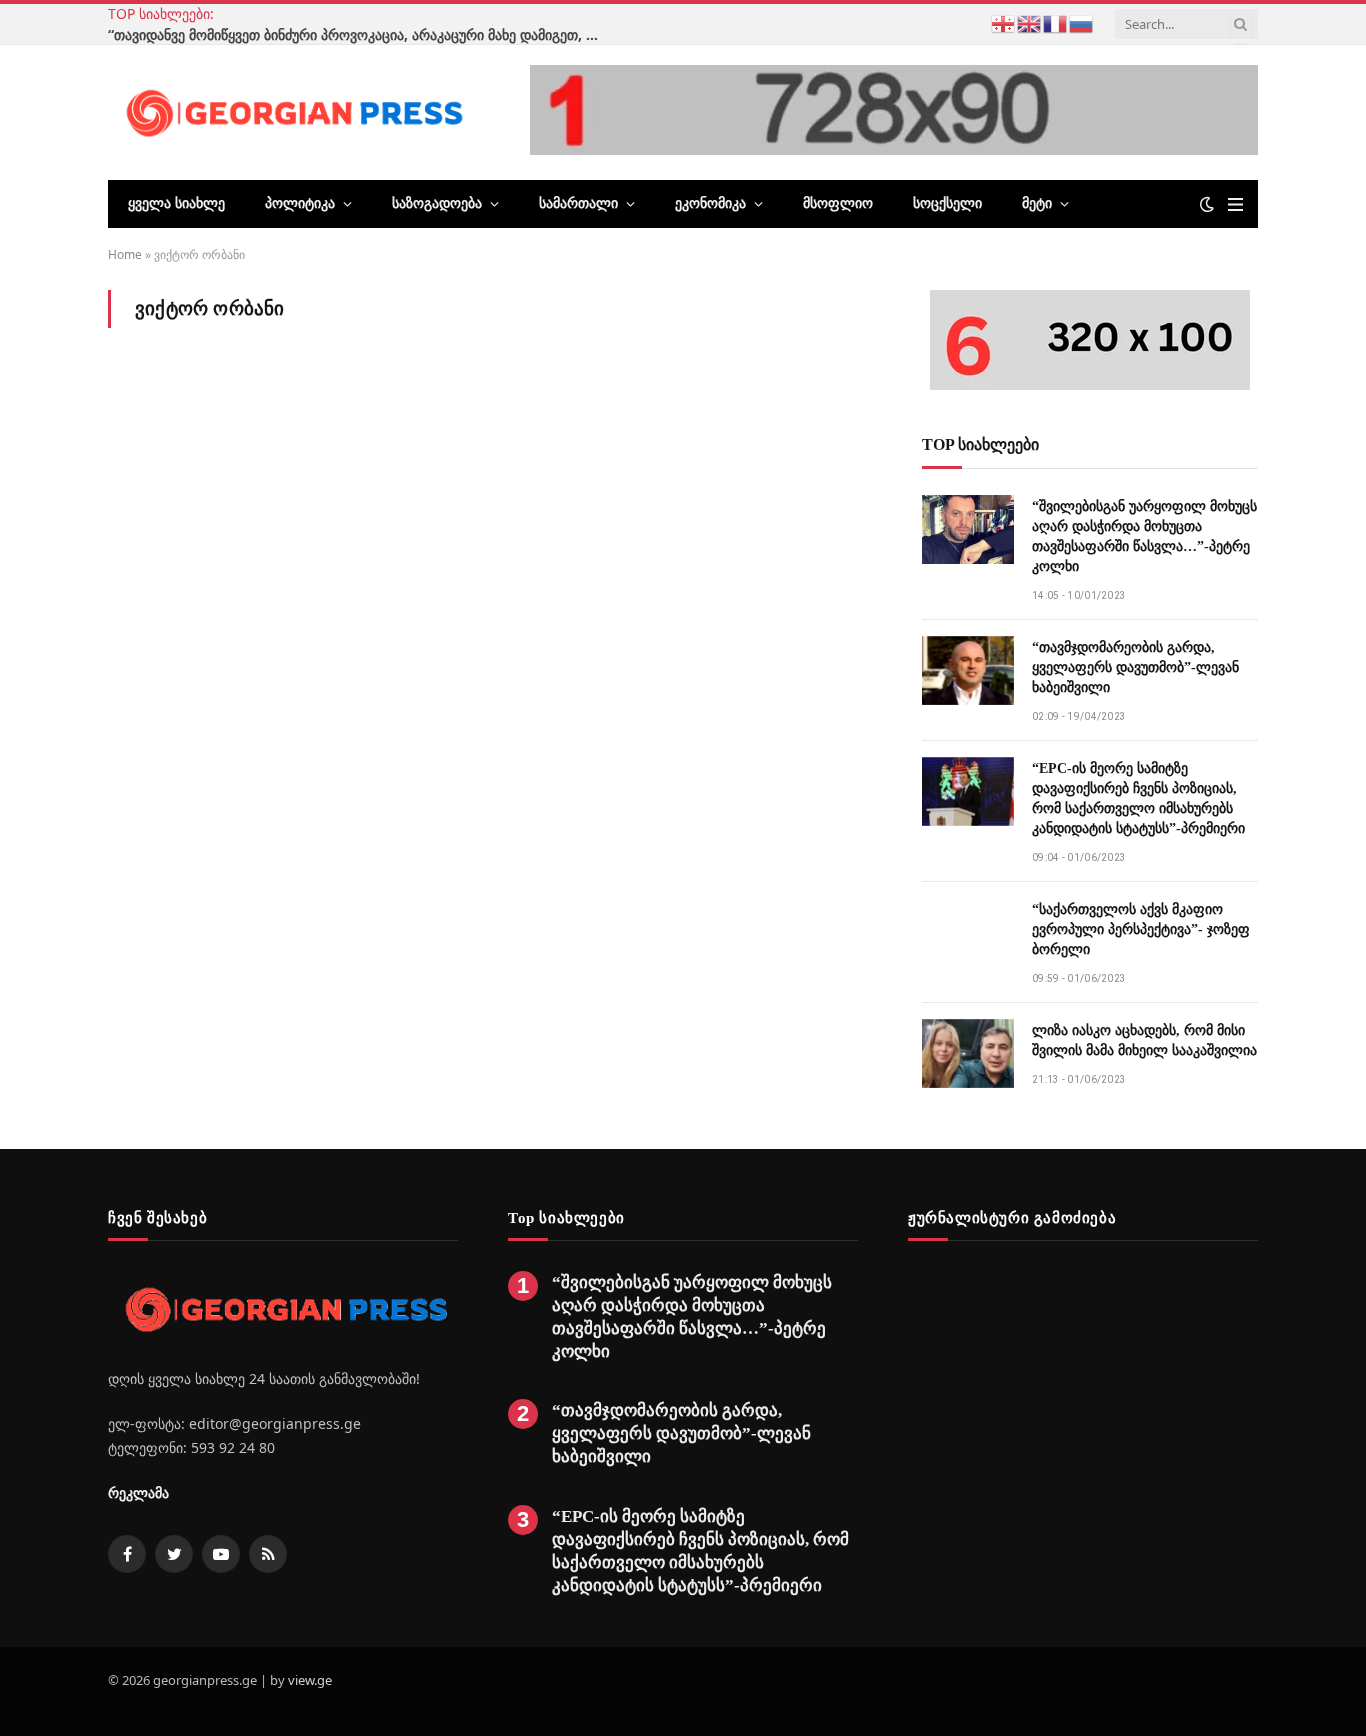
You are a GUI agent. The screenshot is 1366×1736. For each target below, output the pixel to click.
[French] (1056, 22)
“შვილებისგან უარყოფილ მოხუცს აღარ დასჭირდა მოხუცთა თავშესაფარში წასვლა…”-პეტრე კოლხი (1144, 536)
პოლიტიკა (300, 203)
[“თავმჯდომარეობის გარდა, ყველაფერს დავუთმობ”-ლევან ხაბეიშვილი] (968, 670)
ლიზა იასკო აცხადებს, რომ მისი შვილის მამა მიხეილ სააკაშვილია (1144, 1040)
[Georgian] (1004, 22)
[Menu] (1235, 204)
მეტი (1037, 203)
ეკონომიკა (710, 203)
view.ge (310, 1680)
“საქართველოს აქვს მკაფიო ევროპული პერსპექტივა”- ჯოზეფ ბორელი (1141, 929)
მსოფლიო (838, 203)
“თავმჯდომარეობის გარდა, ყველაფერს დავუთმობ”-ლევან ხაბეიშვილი (1135, 667)
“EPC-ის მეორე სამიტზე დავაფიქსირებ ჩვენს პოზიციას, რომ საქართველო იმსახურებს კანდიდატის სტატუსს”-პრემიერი (1138, 798)
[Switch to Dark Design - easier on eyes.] (1207, 204)
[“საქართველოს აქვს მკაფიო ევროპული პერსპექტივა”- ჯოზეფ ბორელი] (968, 932)
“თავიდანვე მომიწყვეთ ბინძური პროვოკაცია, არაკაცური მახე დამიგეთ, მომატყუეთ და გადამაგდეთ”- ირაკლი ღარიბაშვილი (358, 35)
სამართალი (578, 203)
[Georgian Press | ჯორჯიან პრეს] (291, 112)
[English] (1030, 22)
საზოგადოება (437, 203)
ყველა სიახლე (176, 203)
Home (125, 254)
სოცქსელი (947, 203)
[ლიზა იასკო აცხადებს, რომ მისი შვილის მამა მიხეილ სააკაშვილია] (968, 1053)
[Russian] (1082, 22)
